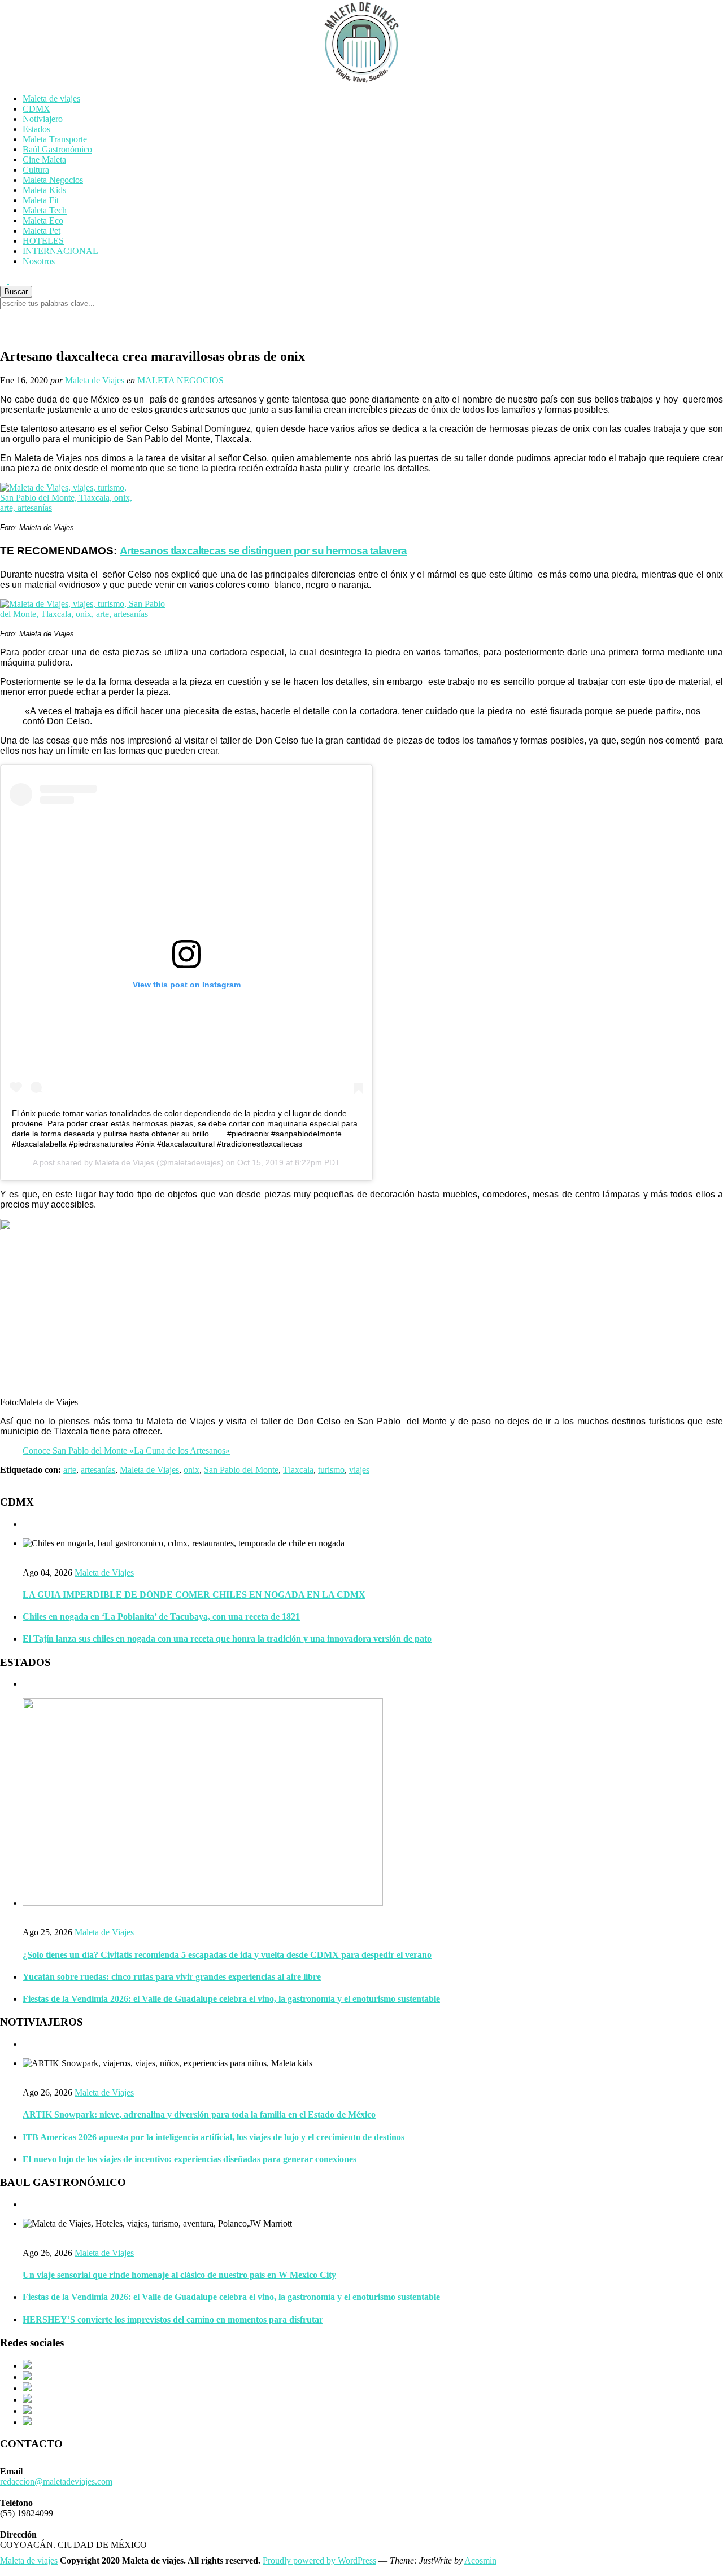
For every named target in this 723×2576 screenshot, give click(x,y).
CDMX (36, 109)
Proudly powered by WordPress (319, 2560)
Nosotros (39, 261)
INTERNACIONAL (60, 251)
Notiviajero (43, 119)
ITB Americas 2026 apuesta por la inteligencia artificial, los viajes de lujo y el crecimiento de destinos (214, 2137)
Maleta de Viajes (95, 380)
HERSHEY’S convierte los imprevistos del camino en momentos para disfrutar (173, 2319)
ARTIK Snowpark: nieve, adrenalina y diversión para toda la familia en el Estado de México (199, 2114)
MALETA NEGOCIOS (180, 380)
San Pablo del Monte (241, 1470)
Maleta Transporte (55, 139)
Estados (36, 129)
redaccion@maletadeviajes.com (56, 2481)
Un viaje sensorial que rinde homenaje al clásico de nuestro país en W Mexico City (179, 2275)
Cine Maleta (44, 159)
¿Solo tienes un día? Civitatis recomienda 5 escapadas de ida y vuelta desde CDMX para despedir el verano (227, 1955)
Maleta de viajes (51, 99)
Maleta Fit (41, 200)
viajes (359, 1470)
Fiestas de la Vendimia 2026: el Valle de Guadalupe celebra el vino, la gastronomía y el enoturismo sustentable (231, 1999)
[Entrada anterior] (5, 1480)
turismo (331, 1470)
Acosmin (480, 2560)
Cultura (36, 170)
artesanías (98, 1470)
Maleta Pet (42, 231)
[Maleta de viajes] (361, 42)
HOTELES (43, 241)
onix (191, 1470)
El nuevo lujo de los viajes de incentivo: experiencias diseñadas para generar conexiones (190, 2159)
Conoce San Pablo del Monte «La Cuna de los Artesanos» (126, 1451)
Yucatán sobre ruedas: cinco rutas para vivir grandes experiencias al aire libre (172, 1977)
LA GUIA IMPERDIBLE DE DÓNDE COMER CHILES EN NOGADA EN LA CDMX (194, 1595)
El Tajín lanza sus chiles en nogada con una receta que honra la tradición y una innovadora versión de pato (227, 1639)
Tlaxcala (298, 1470)
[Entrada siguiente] (12, 1480)
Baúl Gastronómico (57, 149)
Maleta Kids (44, 190)
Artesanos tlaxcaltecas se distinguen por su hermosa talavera (263, 551)
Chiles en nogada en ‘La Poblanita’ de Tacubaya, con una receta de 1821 (161, 1617)
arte (70, 1470)
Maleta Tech (45, 210)
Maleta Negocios (53, 180)
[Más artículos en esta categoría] (26, 1524)
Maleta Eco (43, 220)
